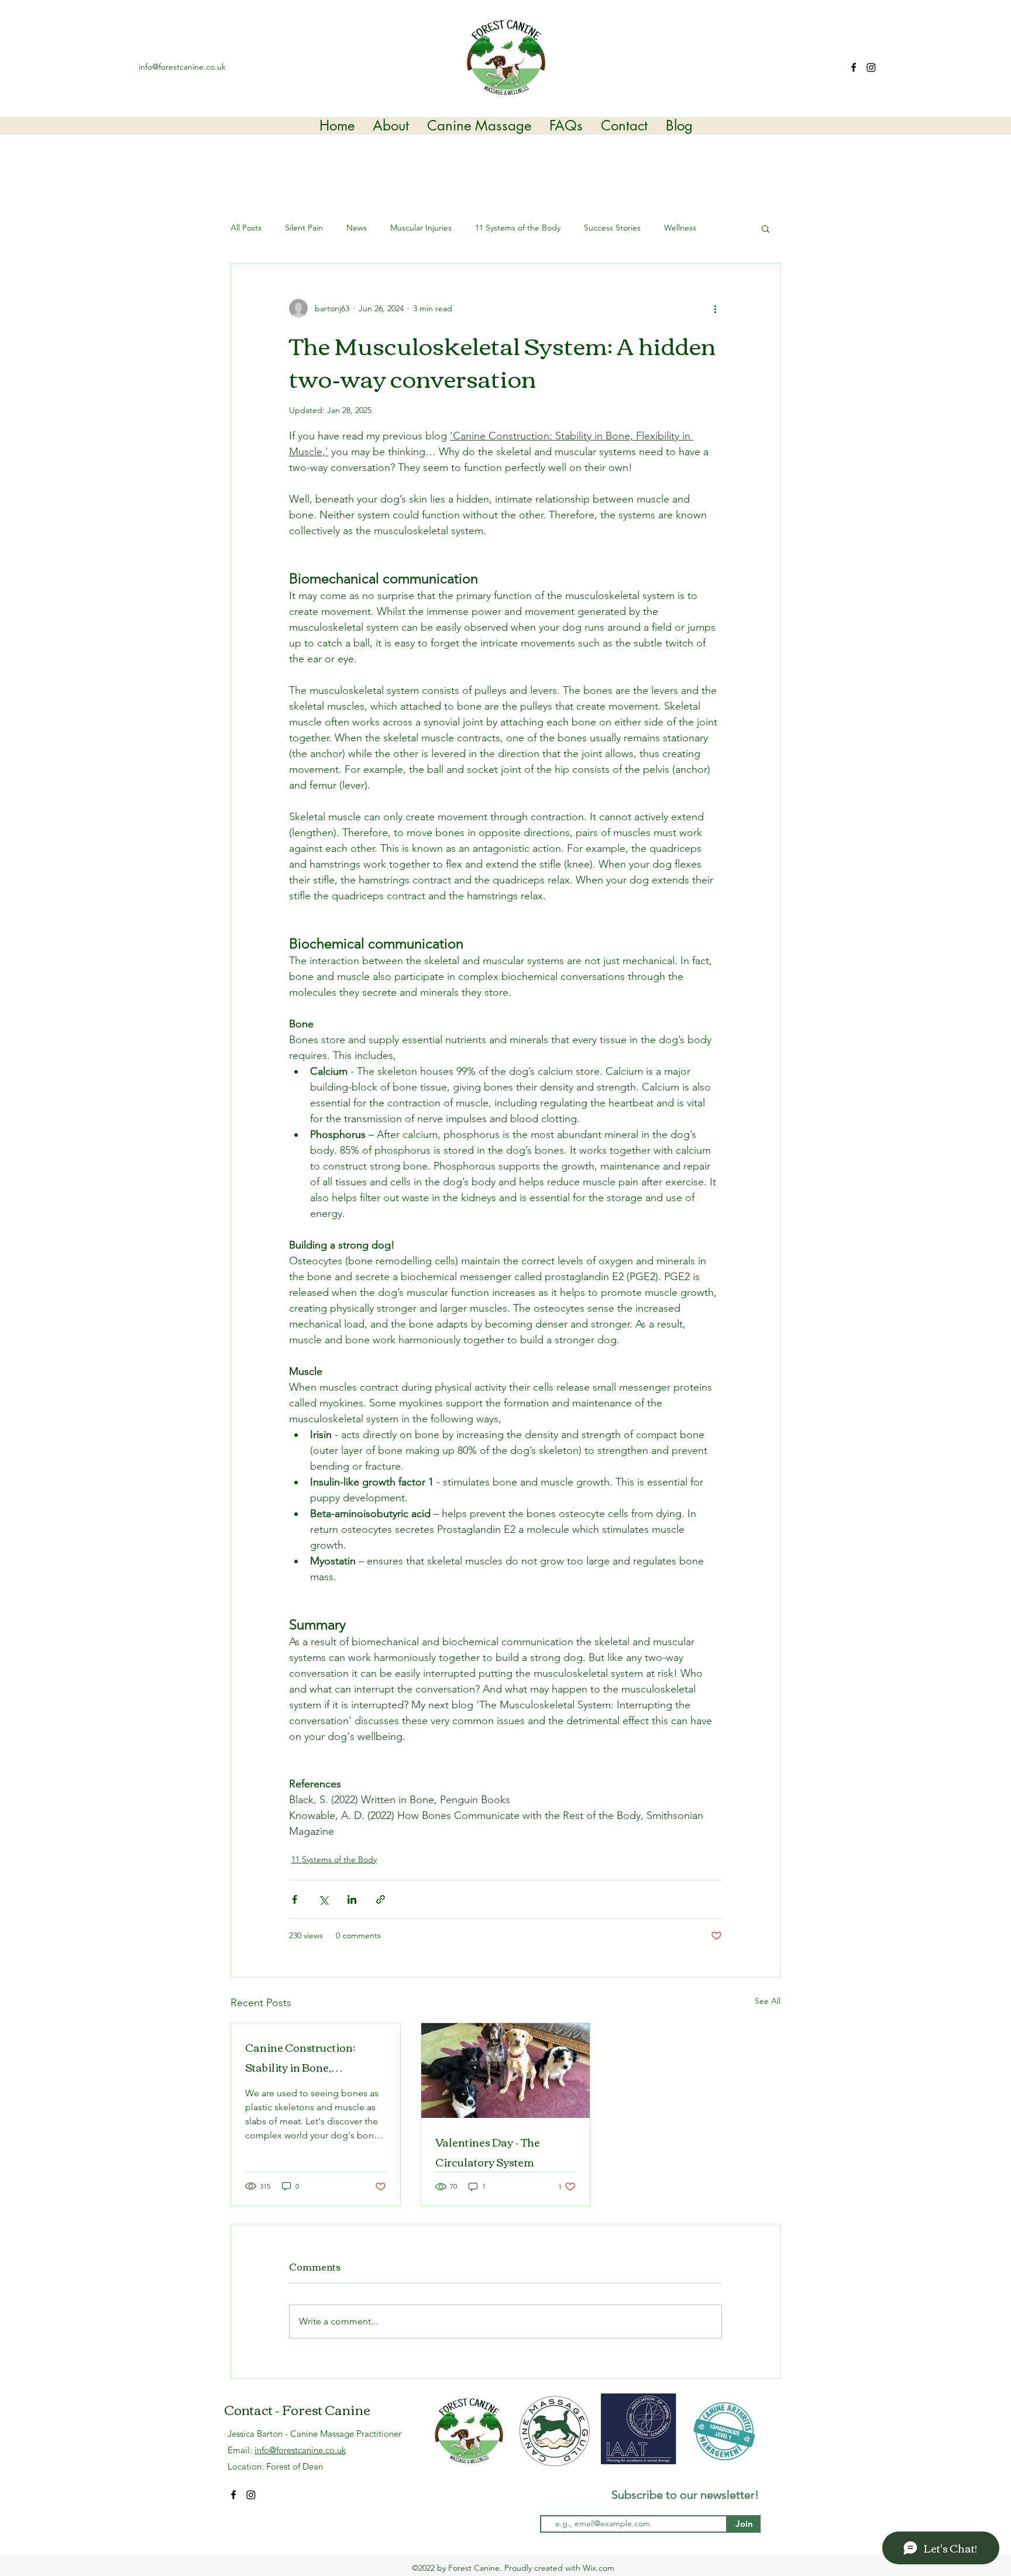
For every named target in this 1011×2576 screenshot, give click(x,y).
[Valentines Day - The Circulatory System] (506, 2071)
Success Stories (612, 228)
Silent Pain (304, 228)
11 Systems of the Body (518, 228)
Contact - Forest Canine (297, 2409)
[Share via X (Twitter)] (323, 1899)
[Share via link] (381, 1899)
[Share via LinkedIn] (352, 1899)
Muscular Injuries (421, 228)
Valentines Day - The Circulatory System (488, 2152)
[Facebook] (854, 67)
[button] (766, 228)
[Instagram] (871, 67)
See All (768, 2001)
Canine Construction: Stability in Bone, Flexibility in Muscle (300, 2057)
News (357, 228)
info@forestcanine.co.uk (182, 67)
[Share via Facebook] (295, 1899)
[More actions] (715, 308)
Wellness (680, 228)
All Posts (246, 228)
